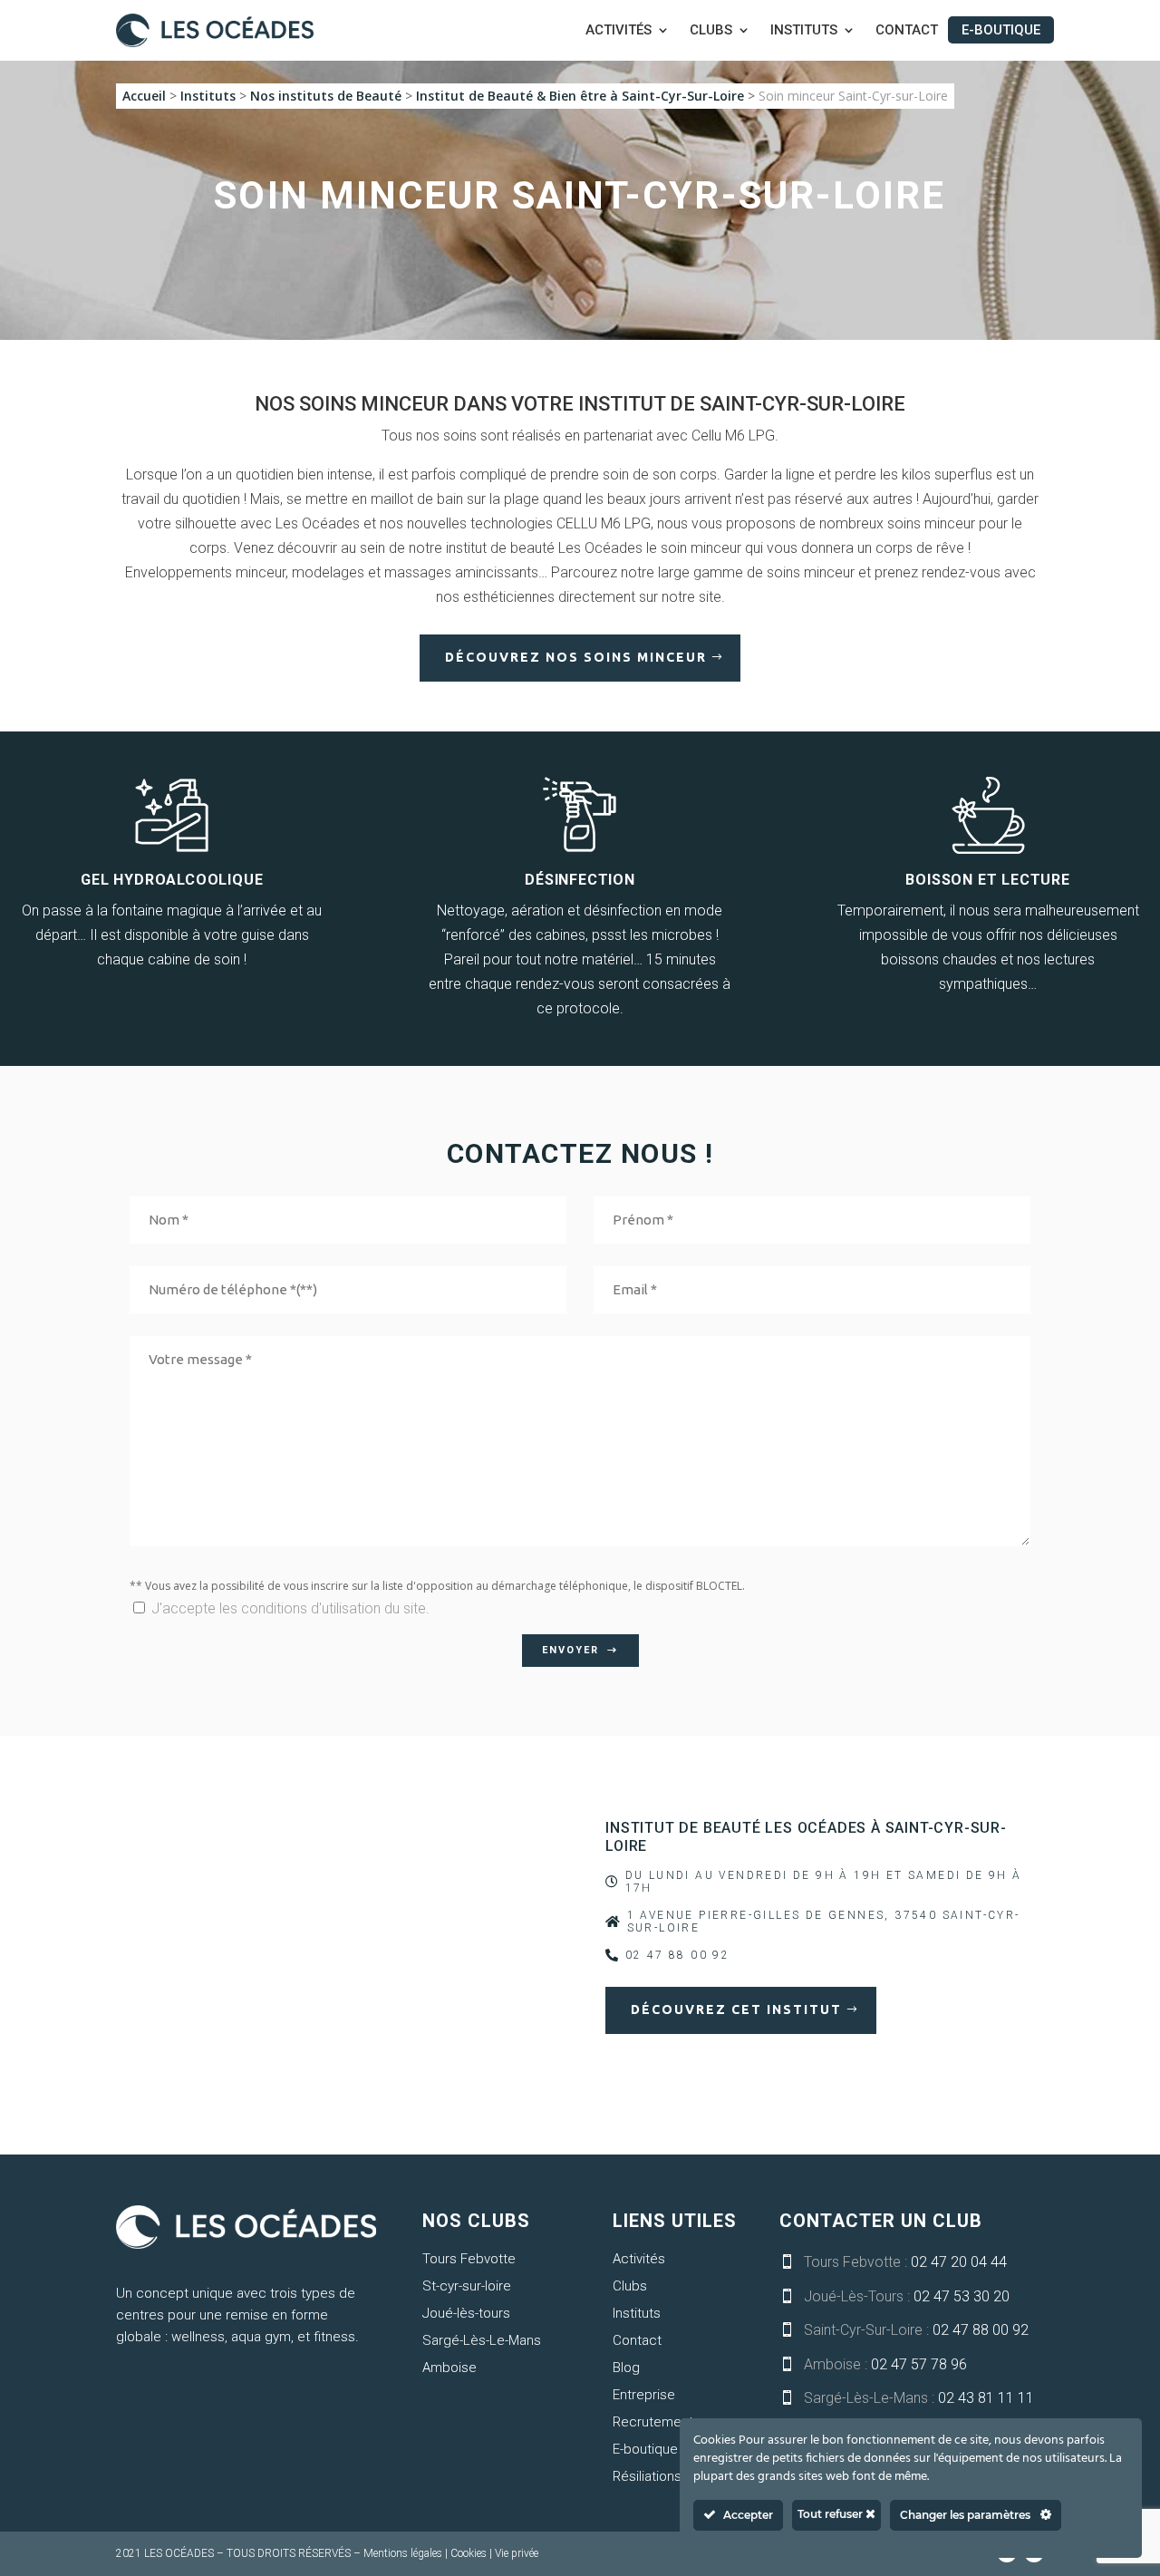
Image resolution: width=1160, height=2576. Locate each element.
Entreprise (644, 2395)
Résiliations (647, 2476)
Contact (907, 31)
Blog (626, 2368)
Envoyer (570, 1650)
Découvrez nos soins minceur (576, 657)
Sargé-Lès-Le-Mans (482, 2340)
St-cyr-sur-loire (467, 2286)
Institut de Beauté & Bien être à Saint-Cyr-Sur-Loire (580, 96)
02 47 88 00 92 (981, 2330)
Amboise (449, 2368)
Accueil (144, 96)
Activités (619, 31)
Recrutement (653, 2422)
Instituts (804, 31)
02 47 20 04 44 (959, 2262)
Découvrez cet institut (736, 2009)
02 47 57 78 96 (919, 2364)
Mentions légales (403, 2553)
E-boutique (1001, 30)
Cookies (469, 2553)
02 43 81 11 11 (986, 2398)
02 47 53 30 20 (962, 2296)
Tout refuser (831, 2514)
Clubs (711, 31)
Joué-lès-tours (466, 2313)
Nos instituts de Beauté (326, 96)
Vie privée (517, 2553)
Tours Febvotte (469, 2259)
